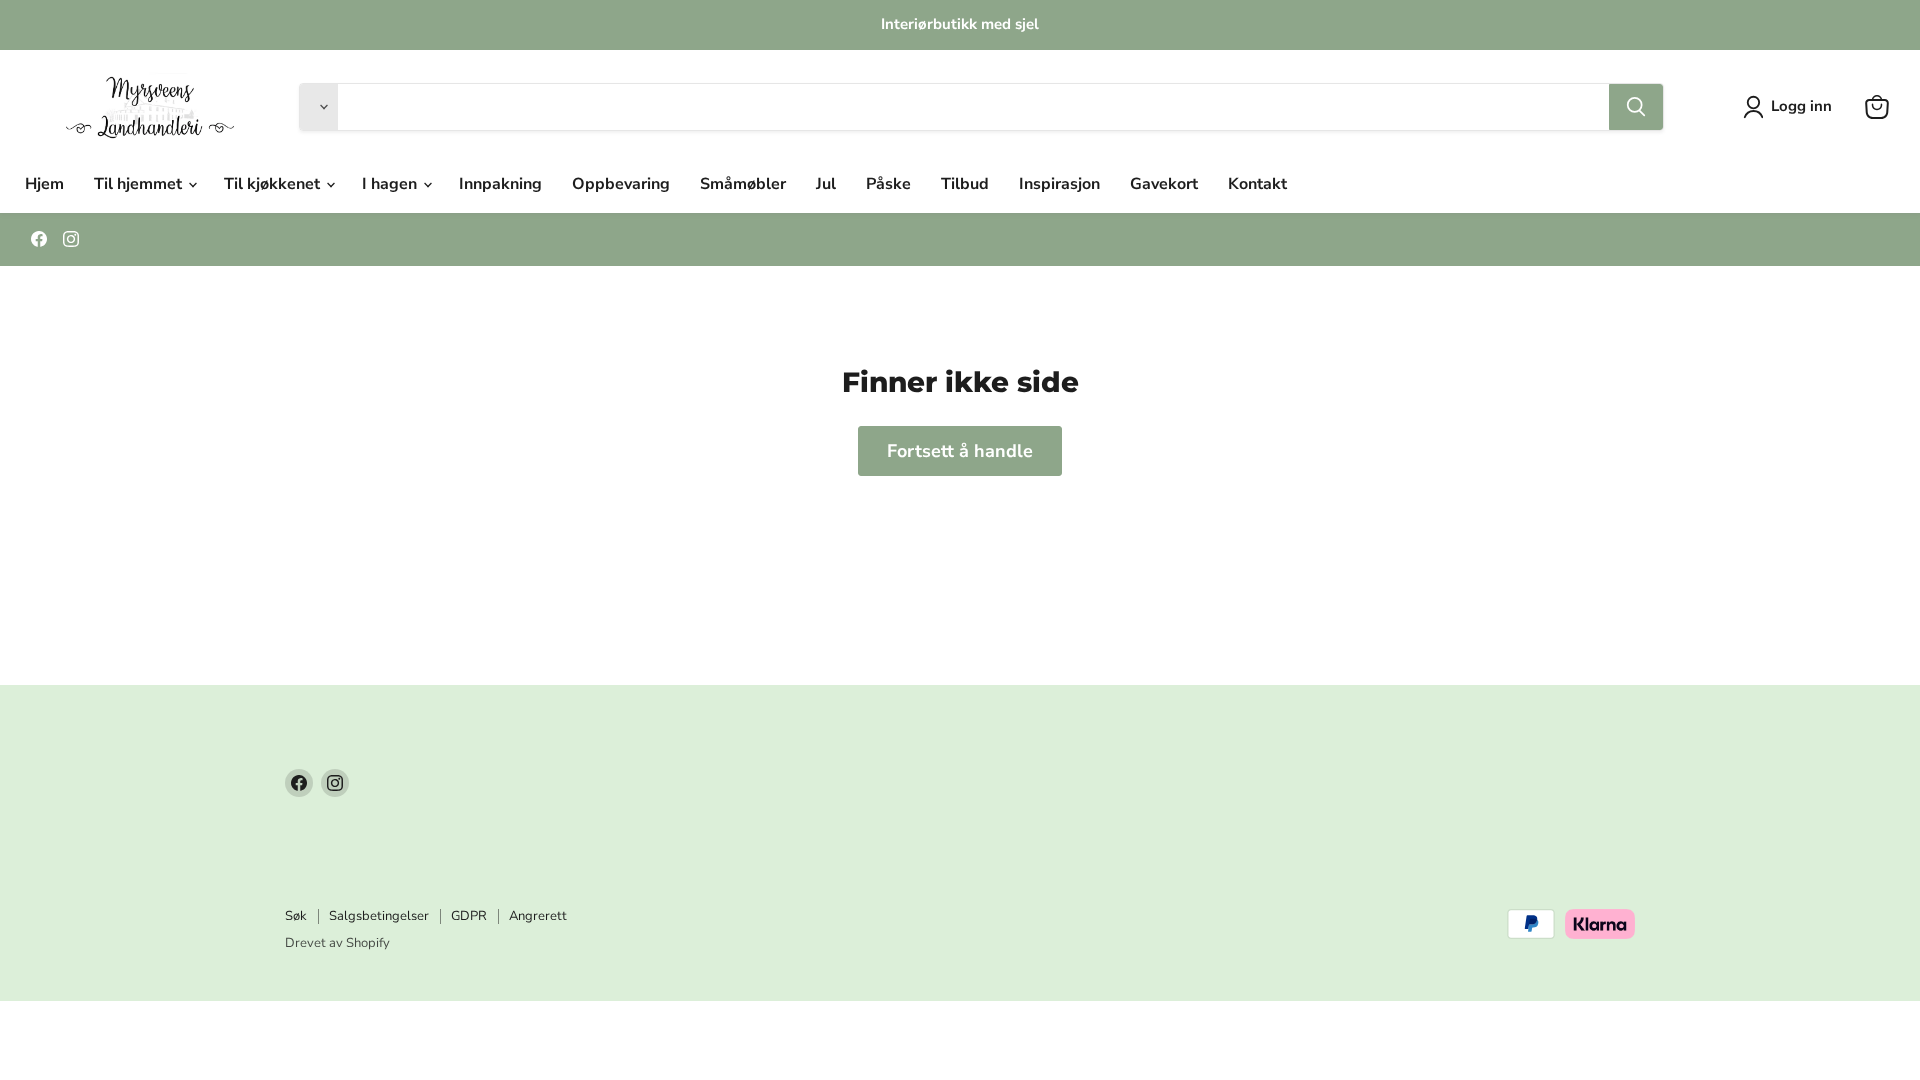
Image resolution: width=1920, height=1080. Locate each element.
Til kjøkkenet (274, 184)
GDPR (469, 916)
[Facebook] (39, 239)
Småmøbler (743, 184)
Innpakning (500, 184)
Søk (296, 916)
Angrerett (538, 916)
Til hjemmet (140, 184)
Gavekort (1164, 184)
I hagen (391, 184)
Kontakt (1257, 184)
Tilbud (965, 184)
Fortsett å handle (960, 451)
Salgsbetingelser (379, 916)
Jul (826, 184)
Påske (888, 184)
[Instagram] (71, 239)
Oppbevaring (621, 184)
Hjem (44, 184)
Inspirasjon (1059, 184)
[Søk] (1636, 107)
